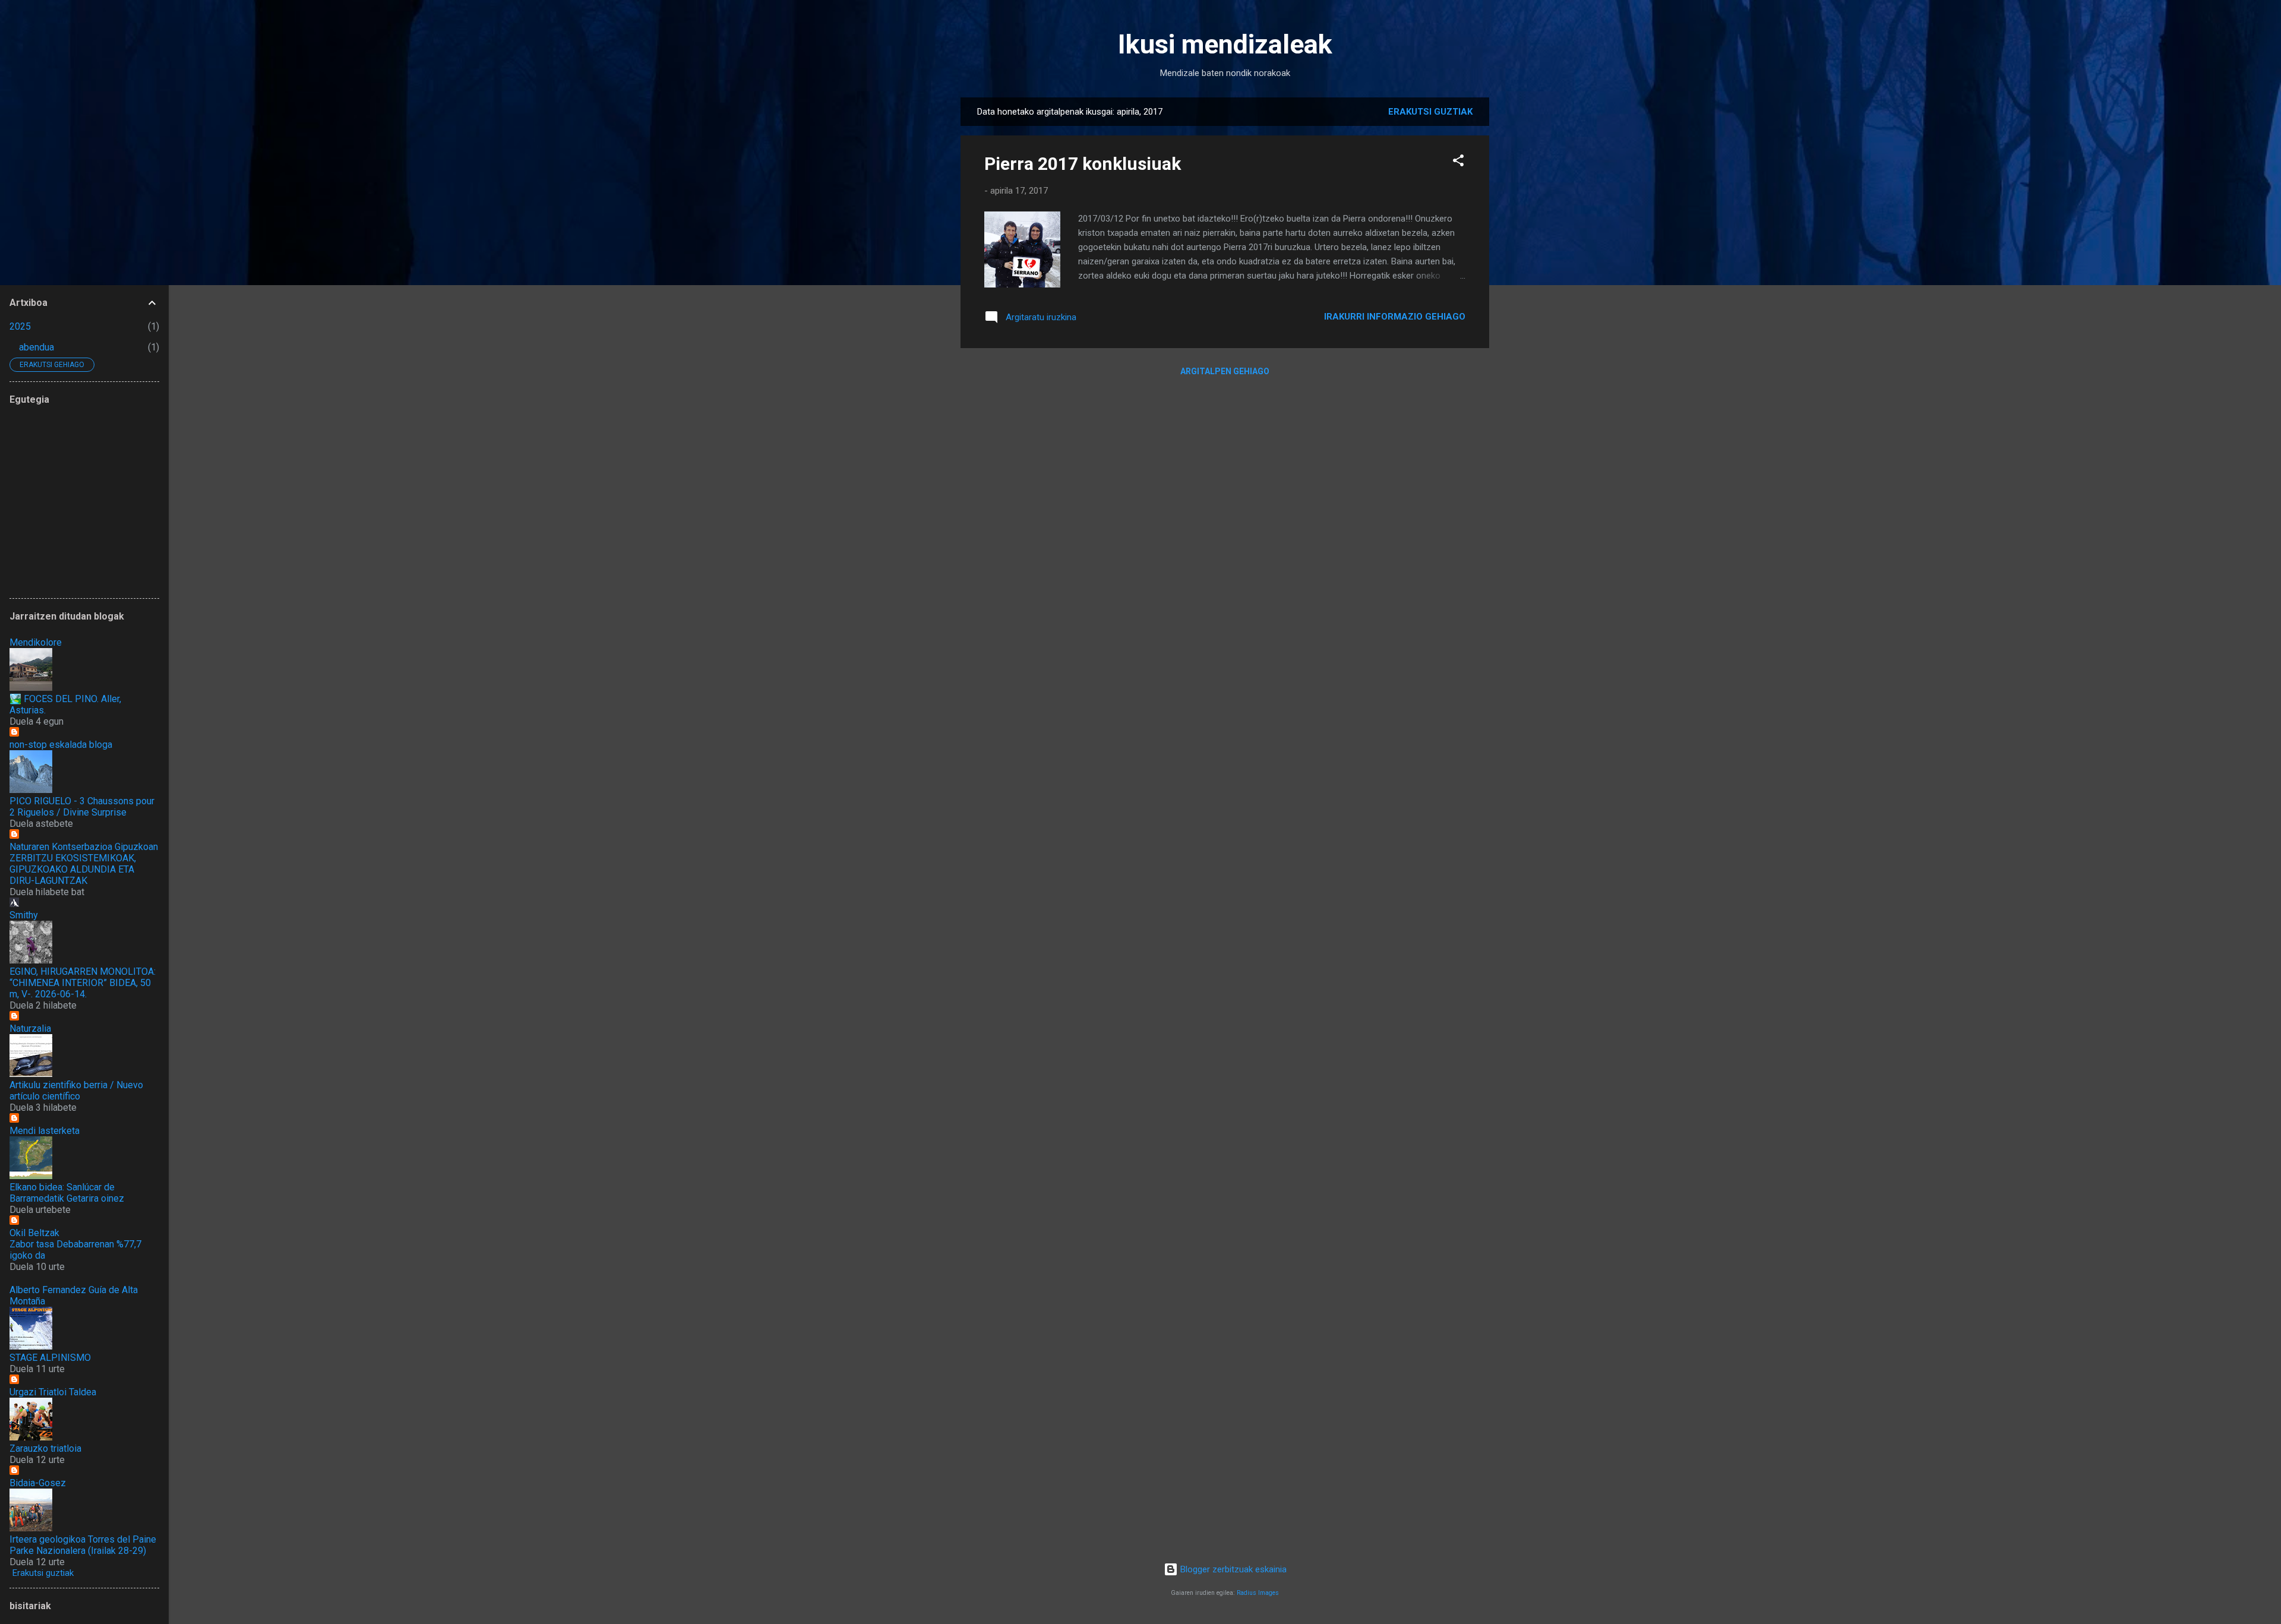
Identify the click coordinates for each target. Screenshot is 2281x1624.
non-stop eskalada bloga (61, 745)
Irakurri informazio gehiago (1395, 317)
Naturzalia (30, 1029)
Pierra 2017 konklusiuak (1083, 164)
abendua (37, 347)
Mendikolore (36, 642)
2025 (20, 326)
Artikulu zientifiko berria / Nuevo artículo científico (76, 1091)
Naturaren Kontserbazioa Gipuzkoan (84, 847)
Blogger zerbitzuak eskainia (1232, 1569)
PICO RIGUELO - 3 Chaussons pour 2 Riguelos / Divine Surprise (82, 807)
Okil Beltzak (34, 1233)
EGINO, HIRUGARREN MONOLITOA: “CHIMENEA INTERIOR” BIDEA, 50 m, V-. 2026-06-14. (83, 983)
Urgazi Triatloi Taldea (53, 1392)
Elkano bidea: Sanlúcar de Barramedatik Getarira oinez (67, 1193)
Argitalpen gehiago (1225, 371)
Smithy (24, 915)
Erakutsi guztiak (1430, 112)
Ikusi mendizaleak (1225, 44)
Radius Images (1258, 1593)
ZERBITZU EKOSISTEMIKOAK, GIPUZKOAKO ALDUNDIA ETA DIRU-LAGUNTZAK (73, 869)
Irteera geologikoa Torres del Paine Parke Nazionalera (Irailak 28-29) (83, 1545)
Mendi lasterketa (45, 1131)
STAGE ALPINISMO (50, 1358)
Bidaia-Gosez (38, 1483)
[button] (1458, 162)
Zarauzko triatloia (45, 1448)
